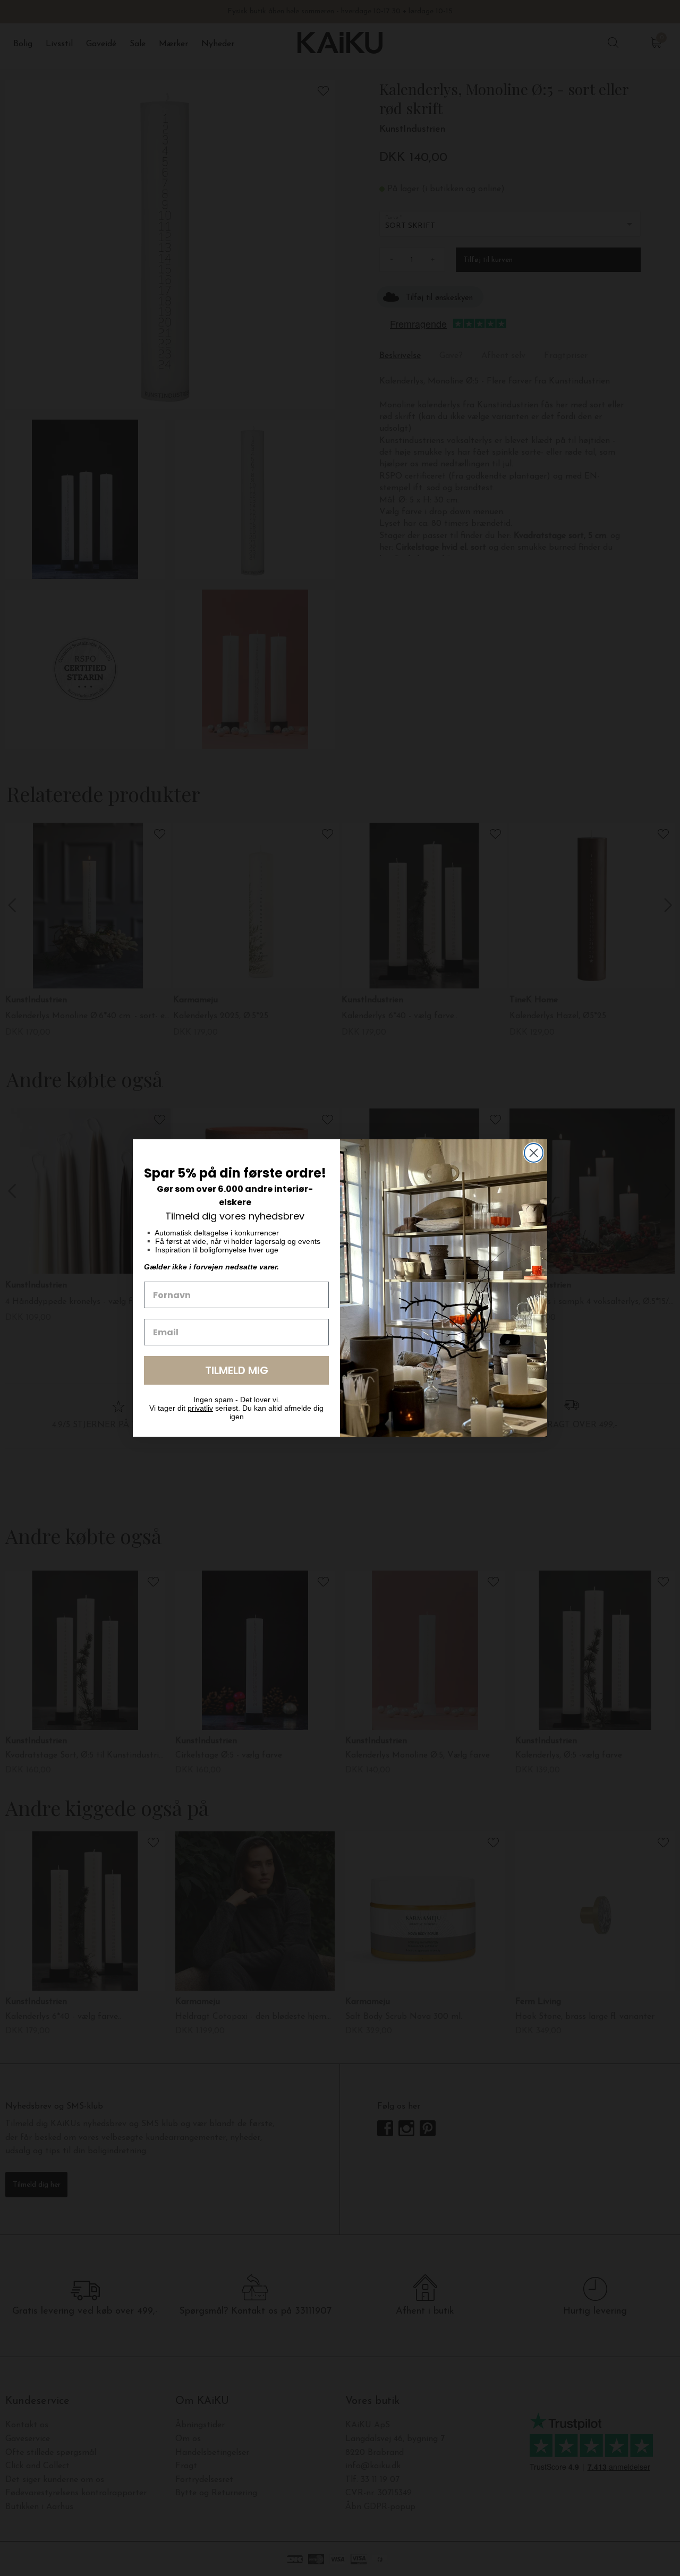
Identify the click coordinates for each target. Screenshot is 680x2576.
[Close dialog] (534, 1153)
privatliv (200, 1408)
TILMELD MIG (237, 1370)
